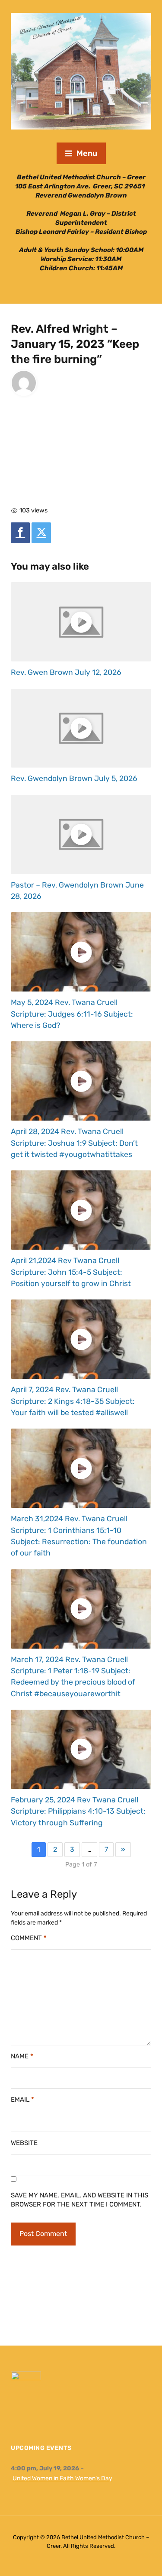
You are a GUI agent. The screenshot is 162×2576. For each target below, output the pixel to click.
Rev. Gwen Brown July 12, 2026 (66, 672)
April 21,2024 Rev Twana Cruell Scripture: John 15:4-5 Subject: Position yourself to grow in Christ (71, 1272)
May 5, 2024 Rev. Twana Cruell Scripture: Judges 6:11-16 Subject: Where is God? (72, 1014)
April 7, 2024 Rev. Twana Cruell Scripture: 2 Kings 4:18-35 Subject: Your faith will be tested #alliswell (73, 1401)
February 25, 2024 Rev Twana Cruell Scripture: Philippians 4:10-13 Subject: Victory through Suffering (78, 1811)
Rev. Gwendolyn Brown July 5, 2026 (74, 778)
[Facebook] (20, 533)
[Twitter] (41, 533)
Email (22, 2100)
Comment (29, 1938)
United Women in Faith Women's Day (62, 2478)
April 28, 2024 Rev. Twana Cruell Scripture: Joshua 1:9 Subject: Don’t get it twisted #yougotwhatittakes (74, 1143)
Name (22, 2056)
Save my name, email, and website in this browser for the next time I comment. (79, 2200)
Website (24, 2143)
